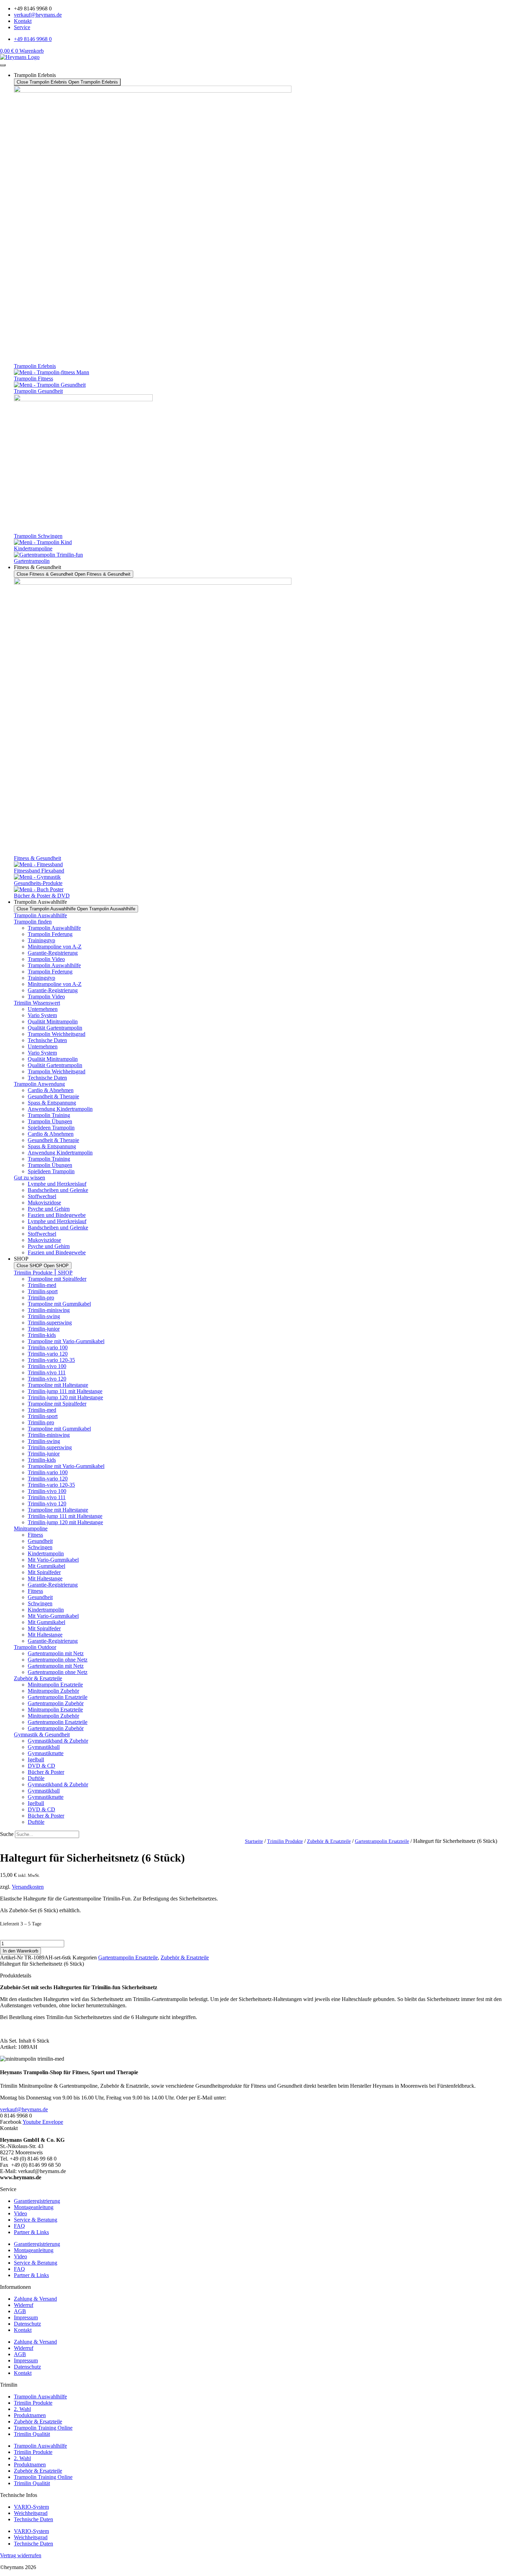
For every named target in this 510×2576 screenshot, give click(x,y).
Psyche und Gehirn (49, 1209)
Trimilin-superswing (50, 1323)
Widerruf (24, 2305)
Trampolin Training (49, 1115)
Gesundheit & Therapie (53, 1096)
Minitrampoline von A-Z (55, 947)
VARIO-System (31, 2507)
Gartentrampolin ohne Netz (58, 1660)
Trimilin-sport (43, 1291)
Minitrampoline (31, 1529)
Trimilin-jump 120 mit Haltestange (65, 1397)
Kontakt (23, 2330)
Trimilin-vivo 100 (47, 1366)
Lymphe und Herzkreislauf (57, 1184)
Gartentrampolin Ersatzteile (58, 1697)
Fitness (35, 1535)
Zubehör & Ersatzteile (38, 1678)
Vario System (42, 1015)
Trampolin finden (33, 922)
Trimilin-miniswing (49, 1310)
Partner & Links (31, 2232)
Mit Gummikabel (46, 1566)
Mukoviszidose (44, 1203)
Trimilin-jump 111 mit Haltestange (65, 1391)
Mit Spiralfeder (44, 1572)
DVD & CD (41, 1766)
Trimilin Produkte (285, 1841)
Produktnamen (30, 2415)
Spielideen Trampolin (51, 1128)
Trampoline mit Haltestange (58, 1385)
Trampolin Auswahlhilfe (40, 915)
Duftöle (36, 1778)
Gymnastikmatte (46, 1753)
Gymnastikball (44, 1747)
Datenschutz (27, 2324)
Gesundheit (40, 1541)
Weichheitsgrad (31, 2513)
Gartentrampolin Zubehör (56, 1703)
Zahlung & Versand (35, 2299)
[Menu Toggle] (3, 65)
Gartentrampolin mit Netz (56, 1653)
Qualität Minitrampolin (53, 1021)
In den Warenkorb (20, 1951)
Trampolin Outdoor (35, 1647)
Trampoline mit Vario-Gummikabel (66, 1341)
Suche (7, 1834)
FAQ (19, 2226)
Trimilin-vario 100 (48, 1347)
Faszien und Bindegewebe (57, 1215)
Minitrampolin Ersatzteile (55, 1685)
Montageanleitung (34, 2207)
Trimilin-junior (44, 1329)
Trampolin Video (46, 959)
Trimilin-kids (42, 1335)
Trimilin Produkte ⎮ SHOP (43, 1273)
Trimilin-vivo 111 (47, 1372)
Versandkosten (28, 1887)
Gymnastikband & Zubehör (58, 1741)
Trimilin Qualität (32, 2434)
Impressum (26, 2317)
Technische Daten (47, 1040)
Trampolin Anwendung (39, 1084)
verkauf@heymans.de (24, 2109)
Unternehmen (43, 1009)
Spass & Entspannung (52, 1103)
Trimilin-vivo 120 (47, 1379)
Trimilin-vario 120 (48, 1354)
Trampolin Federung (50, 934)
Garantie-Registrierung (53, 953)
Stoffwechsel (42, 1196)
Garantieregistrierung (37, 2201)
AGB (20, 2311)
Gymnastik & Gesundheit (42, 1734)
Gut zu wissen (29, 1178)
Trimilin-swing (44, 1316)
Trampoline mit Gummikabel (59, 1304)
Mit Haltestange (45, 1578)
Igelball (36, 1759)
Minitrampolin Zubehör (53, 1691)
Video (20, 2213)
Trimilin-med (42, 1285)
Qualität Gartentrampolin (55, 1028)
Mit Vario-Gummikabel (53, 1560)
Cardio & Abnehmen (51, 1090)
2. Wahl (22, 2409)
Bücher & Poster (46, 1772)
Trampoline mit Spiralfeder (57, 1279)
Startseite (254, 1841)
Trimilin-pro (41, 1298)
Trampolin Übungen (50, 1121)
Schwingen (40, 1547)
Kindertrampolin (46, 1553)
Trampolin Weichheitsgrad (57, 1034)
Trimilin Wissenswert (37, 1003)
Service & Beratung (36, 2220)
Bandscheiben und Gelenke (58, 1190)
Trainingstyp (41, 940)
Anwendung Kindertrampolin (60, 1109)
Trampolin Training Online (43, 2428)
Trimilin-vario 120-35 (51, 1360)
